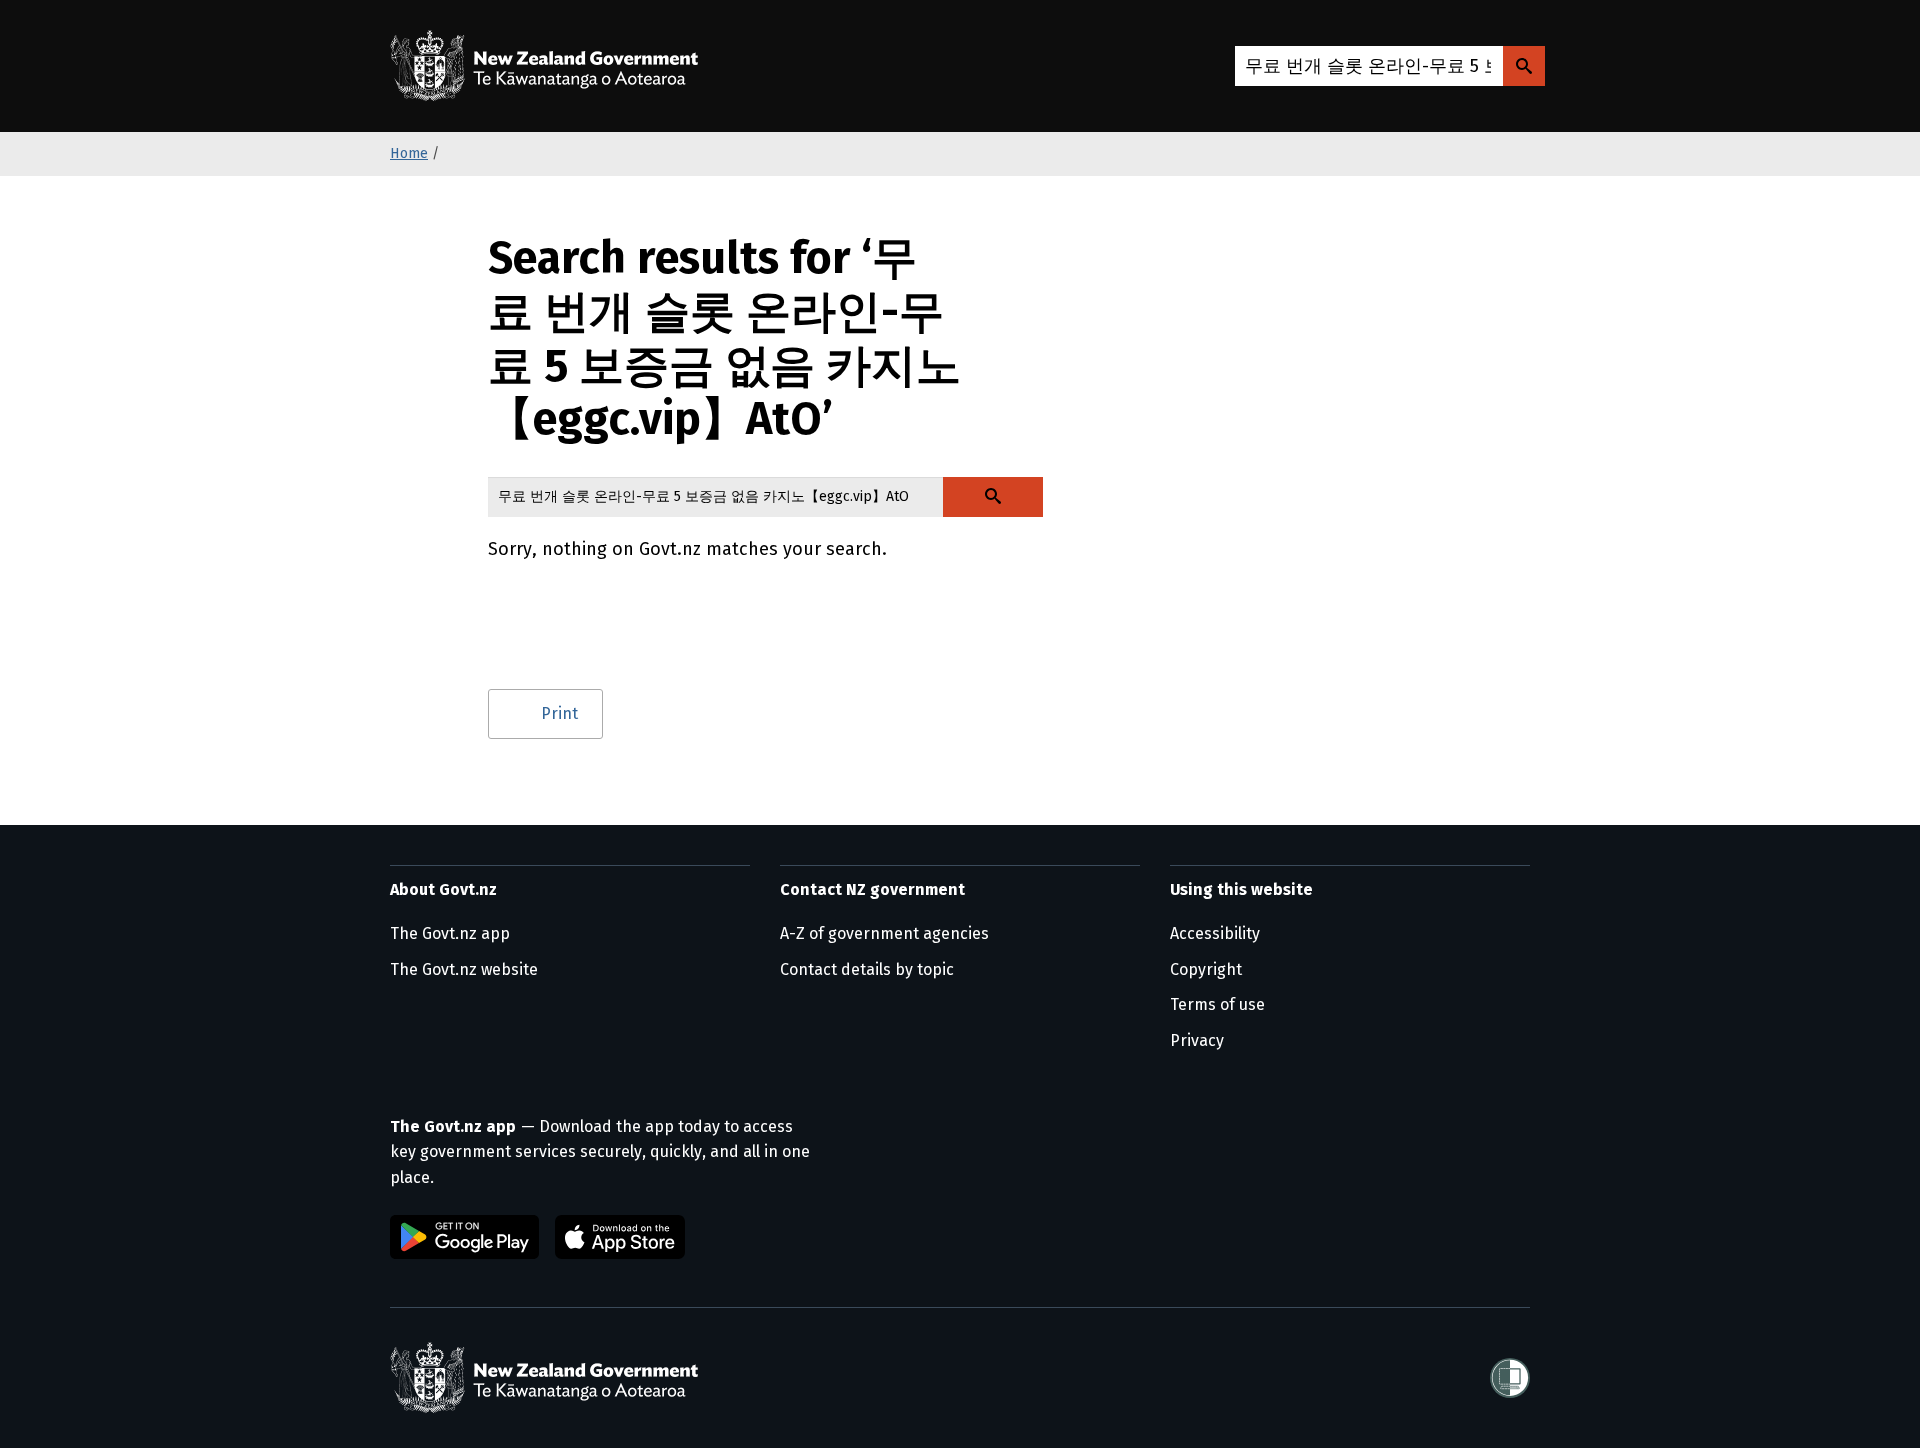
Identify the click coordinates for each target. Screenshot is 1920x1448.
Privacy (1197, 1040)
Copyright (1206, 969)
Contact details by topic (867, 969)
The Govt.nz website (464, 969)
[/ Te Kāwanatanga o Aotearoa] (549, 66)
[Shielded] (1510, 1378)
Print (559, 713)
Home (409, 153)
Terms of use (1217, 1004)
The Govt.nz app (450, 933)
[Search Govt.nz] (1524, 66)
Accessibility (1215, 933)
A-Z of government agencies (884, 933)
